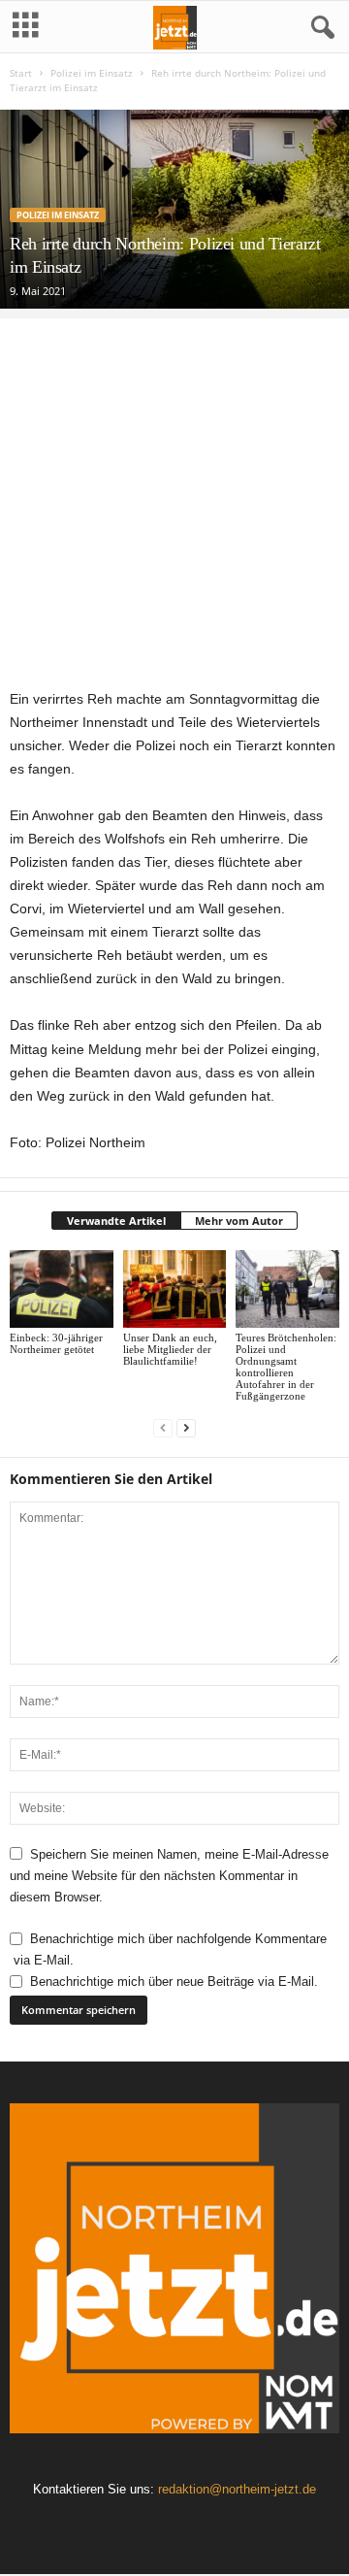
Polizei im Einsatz (92, 73)
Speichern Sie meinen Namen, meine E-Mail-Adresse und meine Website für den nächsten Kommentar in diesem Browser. (169, 1876)
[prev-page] (163, 1428)
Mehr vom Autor (239, 1221)
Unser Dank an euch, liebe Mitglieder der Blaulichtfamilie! (170, 1349)
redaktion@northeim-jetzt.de (237, 2489)
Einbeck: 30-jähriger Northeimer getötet (56, 1343)
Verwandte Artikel (116, 1221)
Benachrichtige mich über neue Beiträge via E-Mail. (174, 1982)
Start (21, 73)
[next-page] (186, 1428)
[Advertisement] (174, 493)
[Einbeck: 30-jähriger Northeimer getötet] (62, 1289)
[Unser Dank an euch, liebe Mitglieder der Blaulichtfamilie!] (175, 1289)
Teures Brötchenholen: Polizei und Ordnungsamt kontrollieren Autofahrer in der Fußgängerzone (286, 1367)
